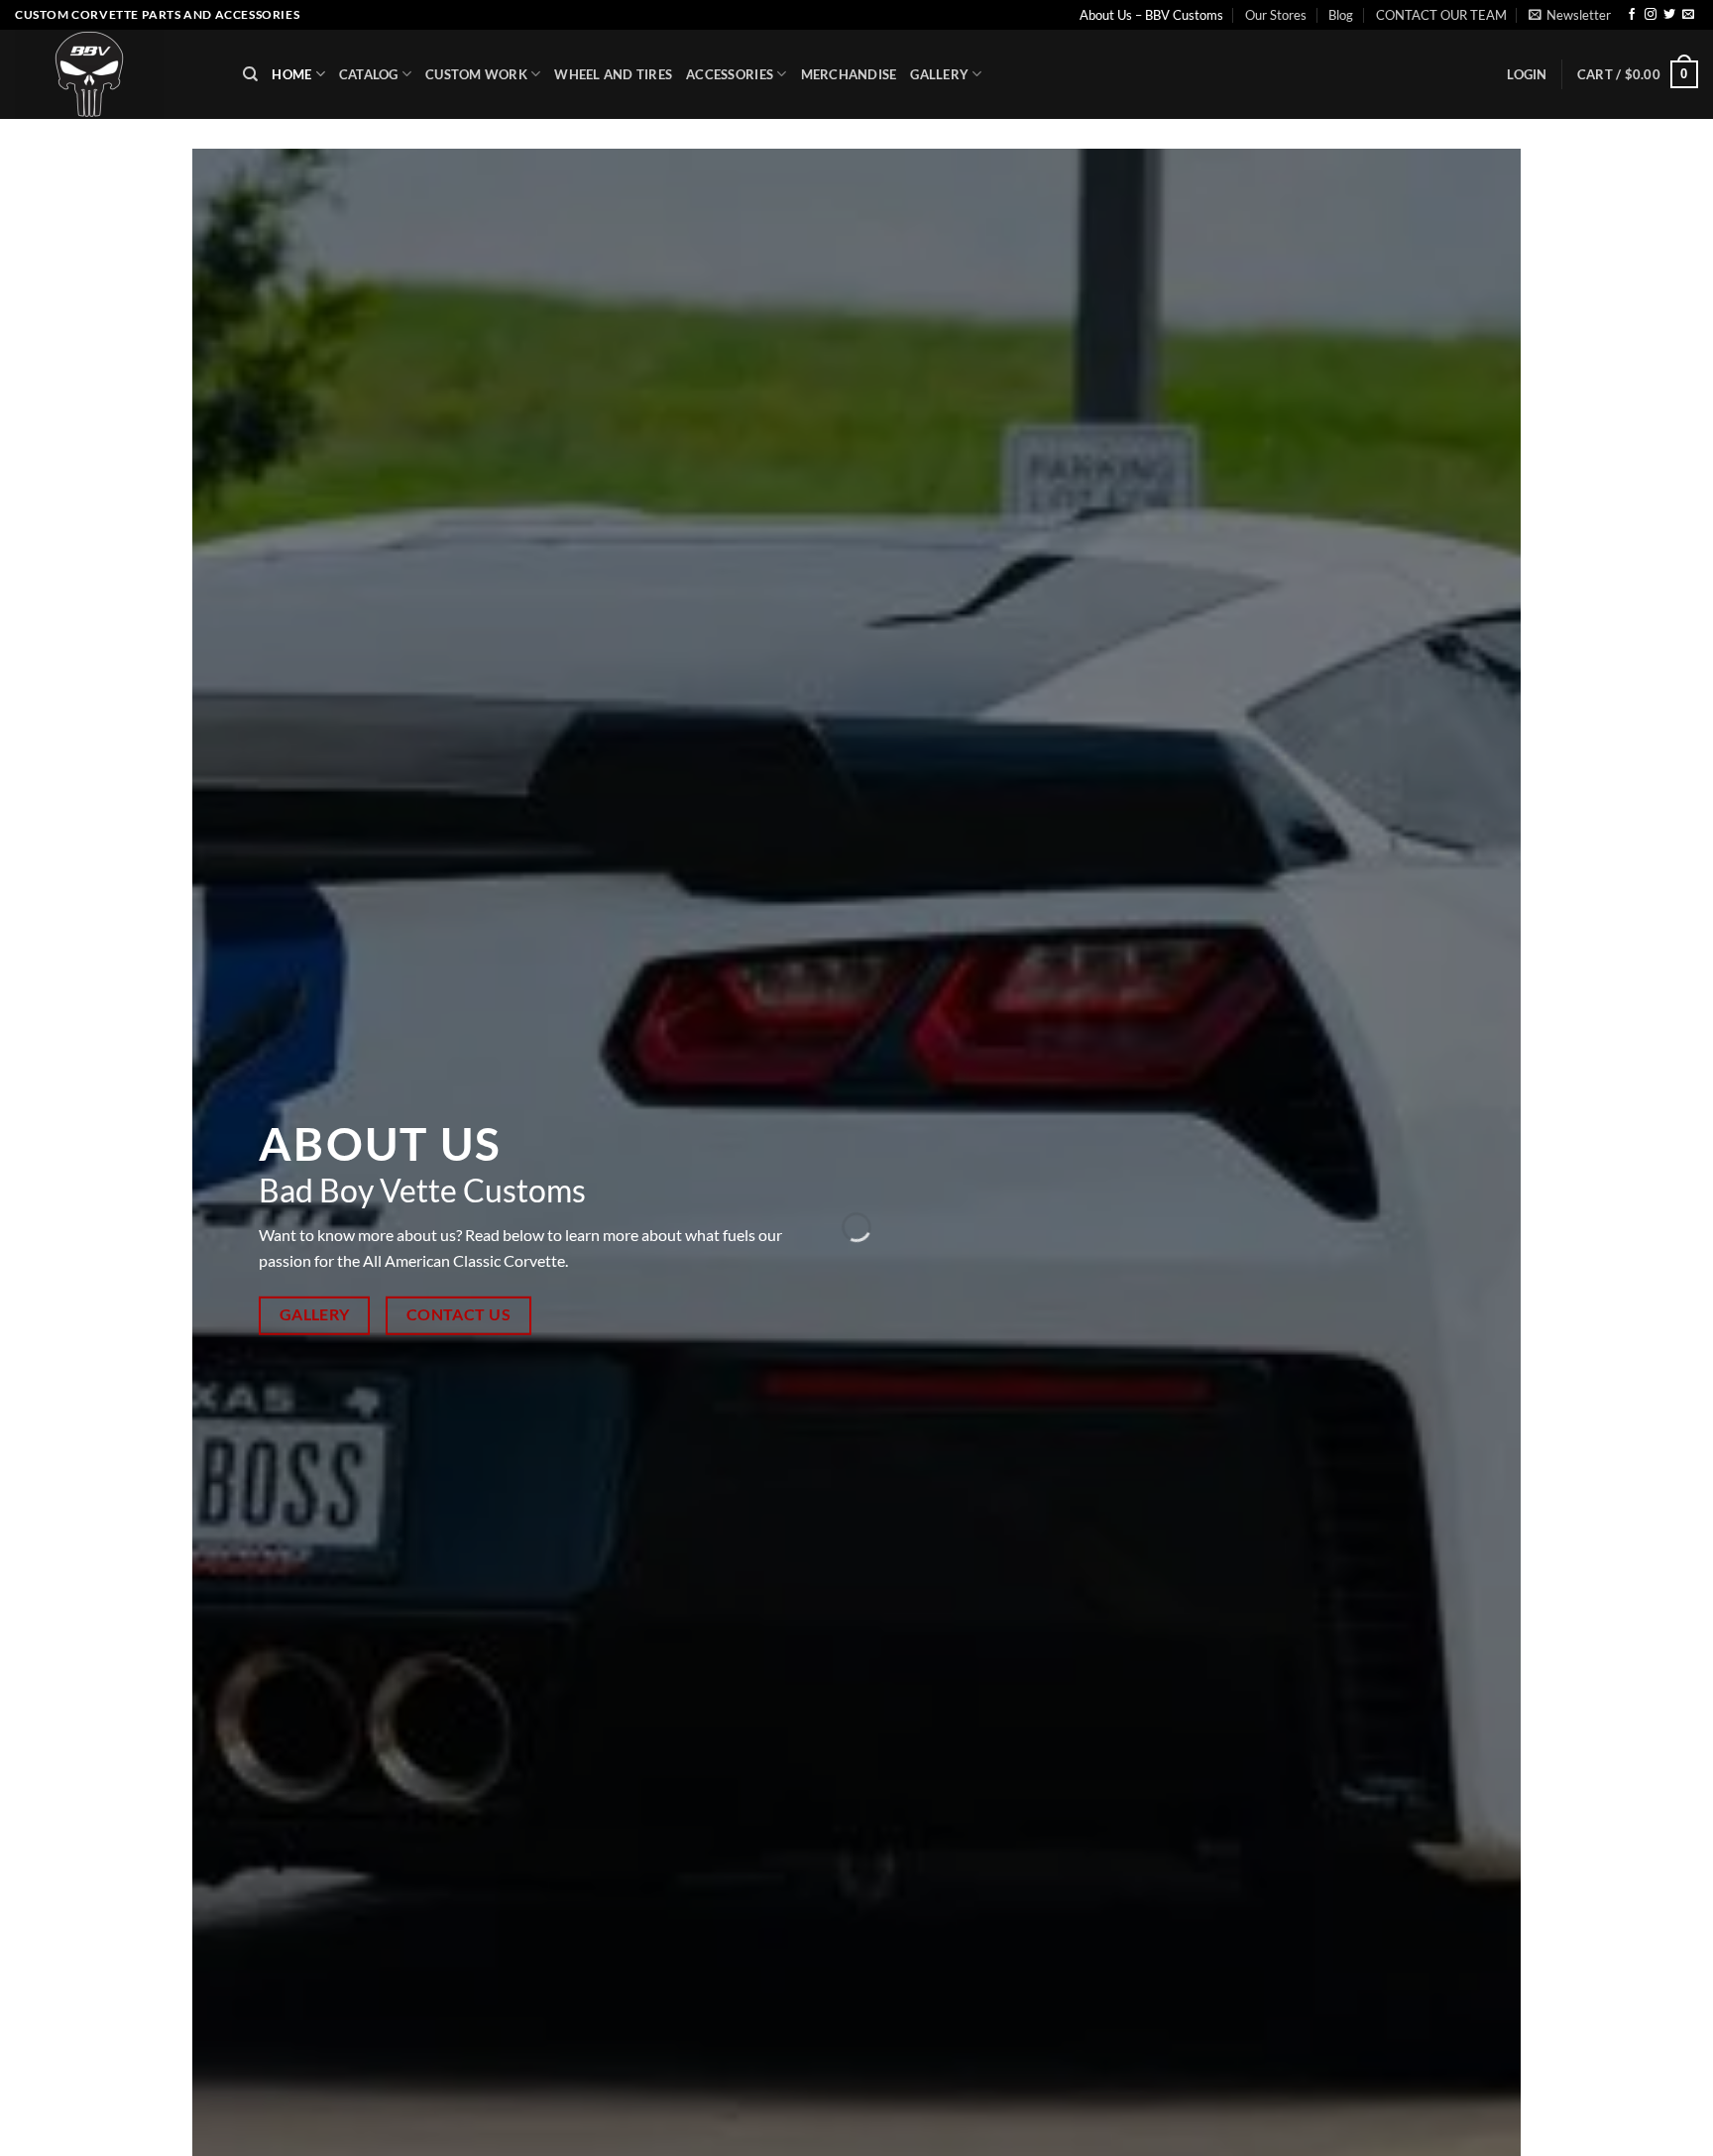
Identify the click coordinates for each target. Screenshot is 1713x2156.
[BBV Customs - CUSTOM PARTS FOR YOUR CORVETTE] (114, 74)
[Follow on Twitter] (1669, 15)
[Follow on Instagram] (1651, 15)
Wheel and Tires (613, 74)
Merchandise (849, 74)
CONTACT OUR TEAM (1441, 15)
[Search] (250, 74)
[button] (1570, 15)
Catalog (369, 74)
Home (291, 74)
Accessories (730, 74)
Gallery (939, 74)
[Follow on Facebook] (1632, 15)
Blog (1341, 15)
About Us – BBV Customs (1151, 15)
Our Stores (1276, 15)
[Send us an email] (1688, 15)
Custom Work (476, 74)
